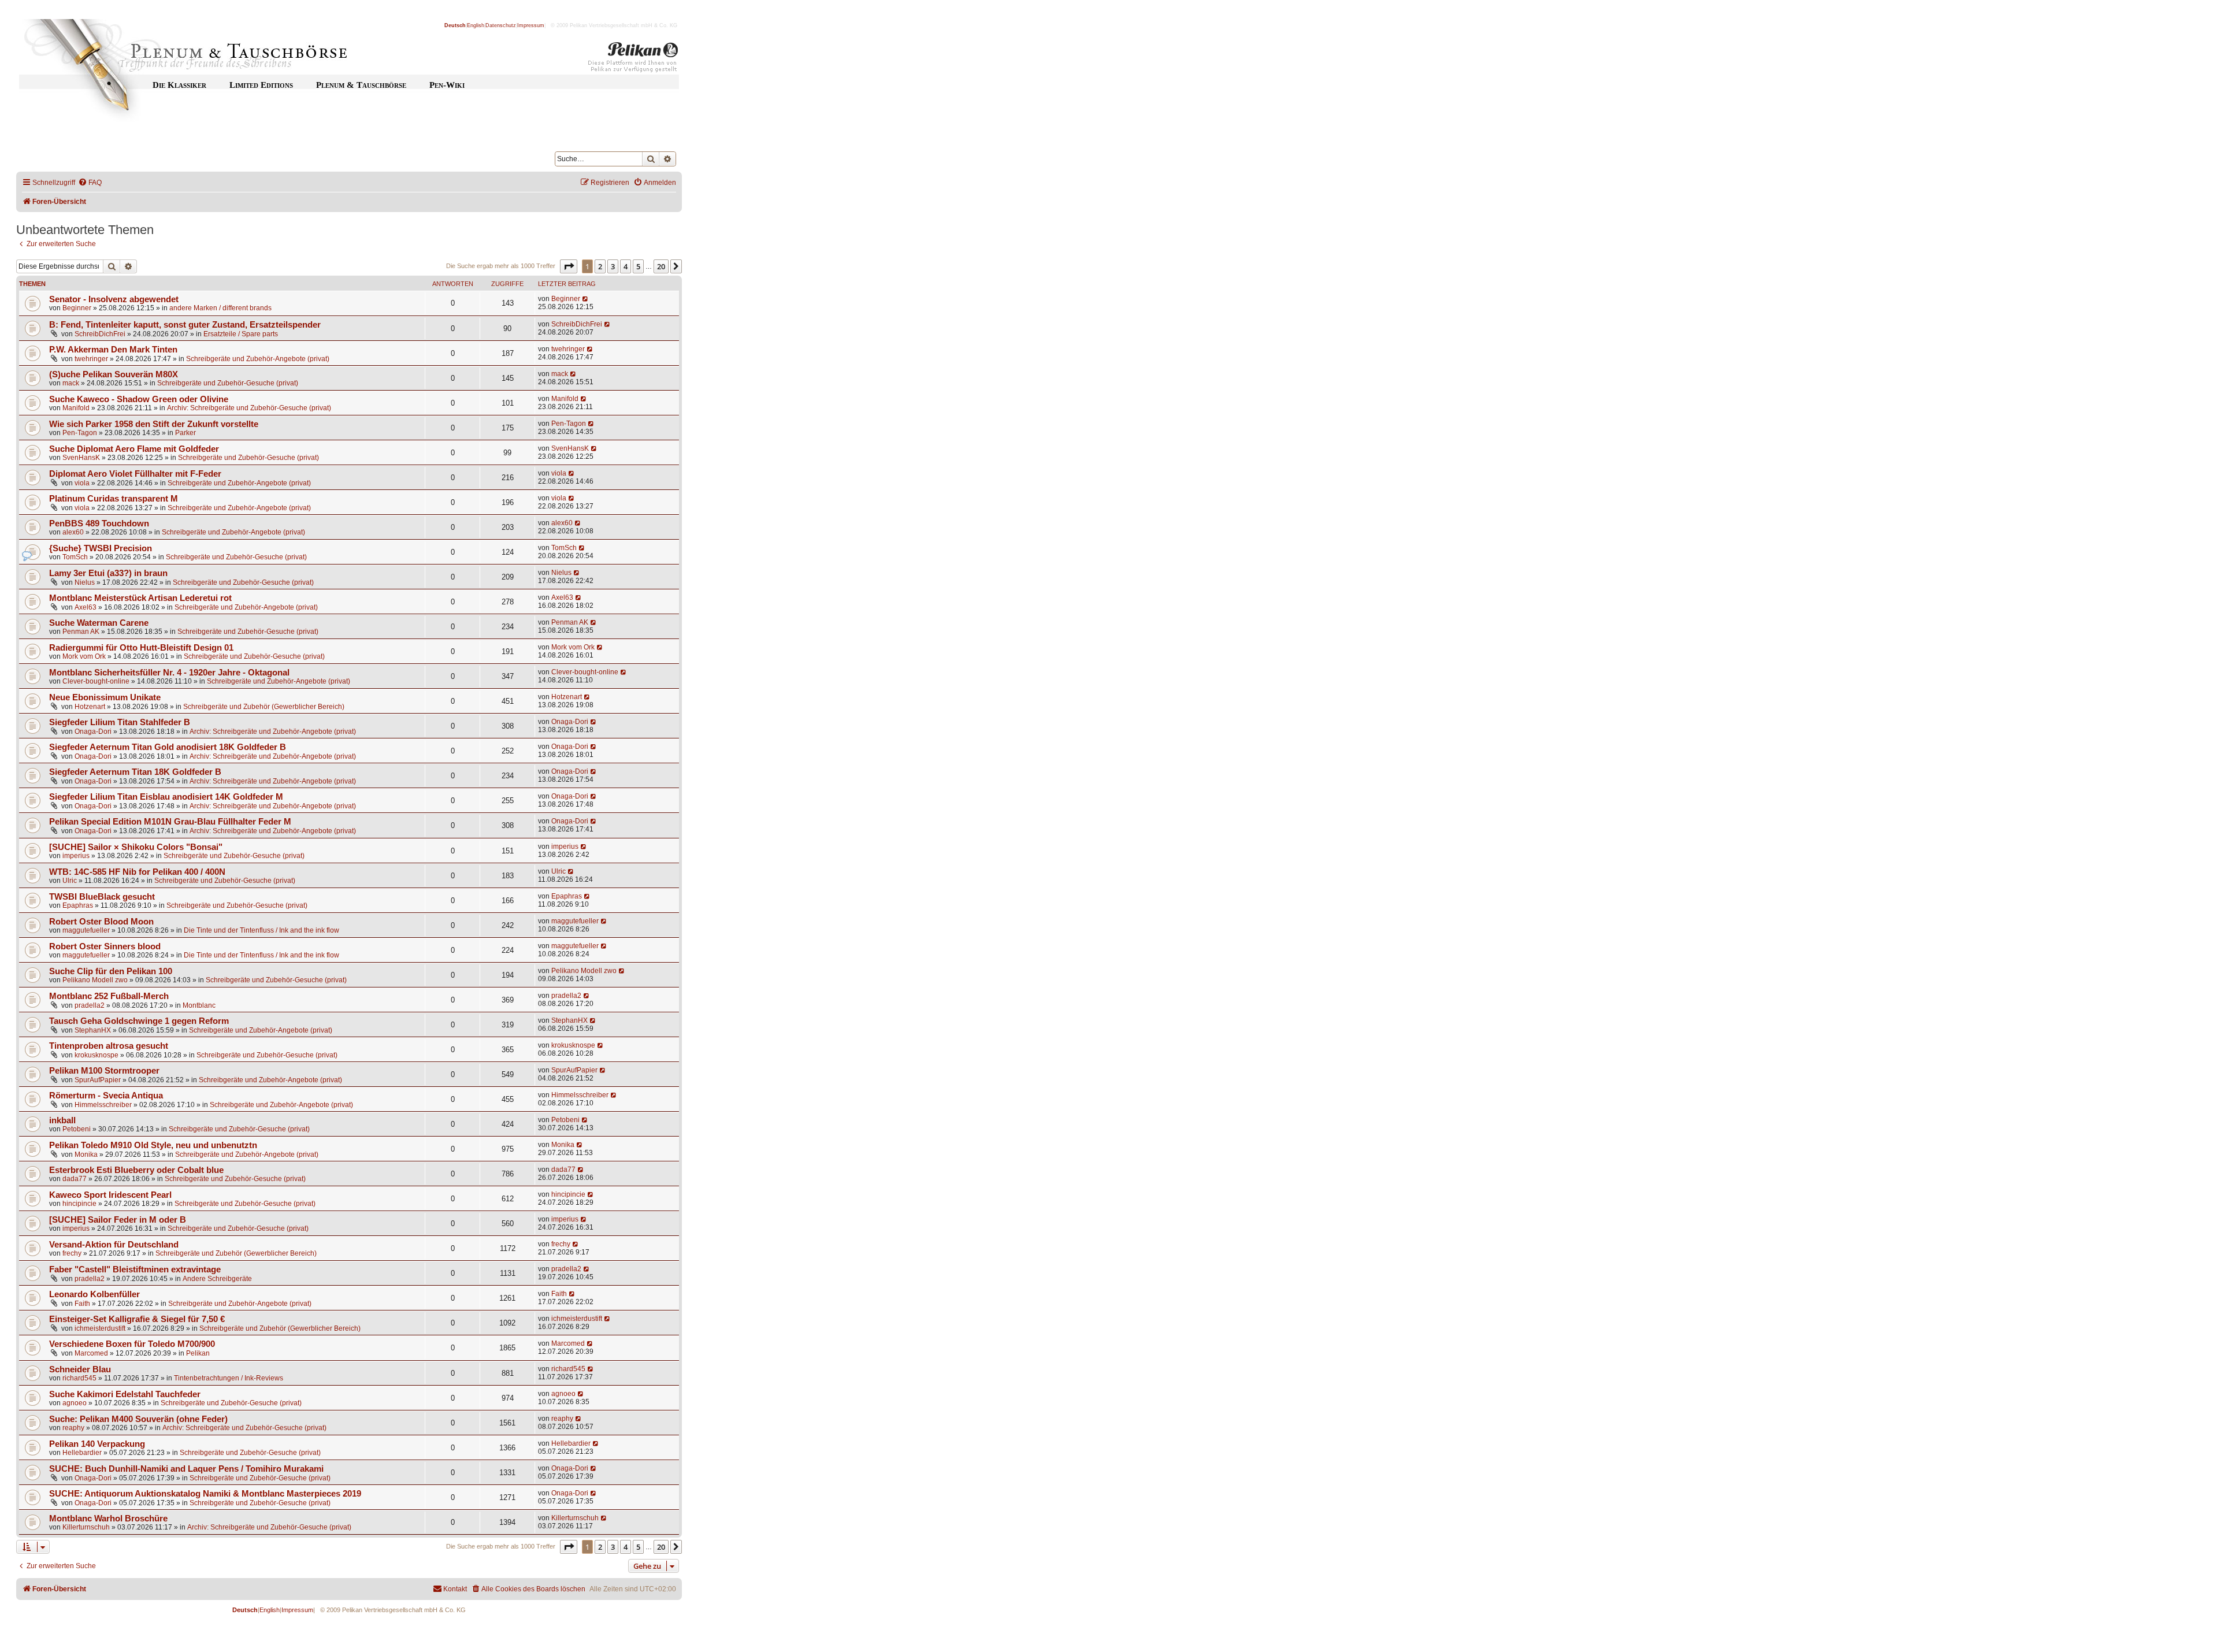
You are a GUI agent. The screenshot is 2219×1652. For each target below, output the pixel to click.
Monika (86, 1154)
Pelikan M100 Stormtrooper (104, 1071)
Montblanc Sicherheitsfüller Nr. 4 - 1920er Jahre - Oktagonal (169, 673)
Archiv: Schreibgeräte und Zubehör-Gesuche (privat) (249, 408)
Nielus (85, 582)
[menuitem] (90, 183)
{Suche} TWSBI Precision (101, 548)
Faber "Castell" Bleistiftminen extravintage (135, 1269)
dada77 (75, 1179)
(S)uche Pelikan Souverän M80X (114, 374)
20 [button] (661, 266)
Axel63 (86, 607)
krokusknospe (97, 1055)
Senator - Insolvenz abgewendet (114, 299)
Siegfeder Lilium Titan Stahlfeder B (120, 722)
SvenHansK (81, 458)
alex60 (73, 532)
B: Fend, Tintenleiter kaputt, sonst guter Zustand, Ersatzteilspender (185, 325)
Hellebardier (82, 1453)
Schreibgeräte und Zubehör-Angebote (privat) (258, 359)
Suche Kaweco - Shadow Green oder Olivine (139, 399)
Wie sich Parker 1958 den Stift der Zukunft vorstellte (154, 424)
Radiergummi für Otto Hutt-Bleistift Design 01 (141, 648)
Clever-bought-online (96, 681)
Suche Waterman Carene (99, 623)
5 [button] (638, 266)
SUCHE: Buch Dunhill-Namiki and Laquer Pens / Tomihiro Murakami (186, 1469)
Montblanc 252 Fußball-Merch (109, 996)
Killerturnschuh (86, 1527)
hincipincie (79, 1204)
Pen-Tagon (80, 433)
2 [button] (600, 266)
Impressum (531, 25)
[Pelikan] (633, 60)
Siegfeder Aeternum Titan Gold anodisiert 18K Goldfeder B (168, 747)
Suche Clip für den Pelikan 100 (111, 971)
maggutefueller (86, 930)
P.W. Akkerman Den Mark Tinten (113, 350)
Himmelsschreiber (103, 1105)
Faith (82, 1304)
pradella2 (90, 1005)
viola (82, 483)
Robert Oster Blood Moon (101, 922)
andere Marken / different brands (220, 308)
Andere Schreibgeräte (217, 1279)
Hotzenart (90, 707)
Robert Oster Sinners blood (105, 946)
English (476, 25)
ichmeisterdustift (100, 1328)
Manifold (76, 408)
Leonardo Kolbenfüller (94, 1294)
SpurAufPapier (98, 1080)
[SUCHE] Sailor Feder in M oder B (118, 1220)
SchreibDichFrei (100, 334)
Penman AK (81, 632)
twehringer (91, 359)
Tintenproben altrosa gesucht (109, 1046)
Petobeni (77, 1129)
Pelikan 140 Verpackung (97, 1444)
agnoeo (75, 1403)
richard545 (79, 1378)
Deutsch (455, 25)
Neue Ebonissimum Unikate (105, 697)
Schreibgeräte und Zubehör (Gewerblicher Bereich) (264, 707)
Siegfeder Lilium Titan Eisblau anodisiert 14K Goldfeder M (166, 797)
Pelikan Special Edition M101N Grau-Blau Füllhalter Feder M (170, 822)
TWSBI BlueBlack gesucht (102, 897)
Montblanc (199, 1005)
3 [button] (613, 266)
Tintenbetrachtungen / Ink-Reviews (229, 1378)
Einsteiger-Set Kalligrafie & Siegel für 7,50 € (137, 1319)
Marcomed (91, 1353)
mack (71, 383)
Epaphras (78, 905)
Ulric (70, 881)
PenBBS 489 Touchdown (99, 524)
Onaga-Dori (93, 732)
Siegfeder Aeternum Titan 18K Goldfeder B (135, 772)
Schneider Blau (80, 1369)
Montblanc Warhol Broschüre (108, 1519)
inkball (62, 1120)
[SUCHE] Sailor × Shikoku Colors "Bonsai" (136, 847)
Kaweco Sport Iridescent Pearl (110, 1195)
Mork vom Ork (84, 656)
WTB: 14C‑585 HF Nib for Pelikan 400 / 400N (137, 872)
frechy (72, 1253)
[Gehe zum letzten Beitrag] (586, 299)
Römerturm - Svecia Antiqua (106, 1096)
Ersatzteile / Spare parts (241, 334)
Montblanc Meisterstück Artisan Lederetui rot (140, 598)
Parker (185, 433)
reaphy (73, 1428)
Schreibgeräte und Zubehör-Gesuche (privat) (228, 383)
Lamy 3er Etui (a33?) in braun (108, 573)
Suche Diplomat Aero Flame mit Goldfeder (134, 449)
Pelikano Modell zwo (95, 980)
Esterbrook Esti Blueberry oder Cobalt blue (136, 1170)
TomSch (75, 557)
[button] (569, 266)
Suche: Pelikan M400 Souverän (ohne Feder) (138, 1419)
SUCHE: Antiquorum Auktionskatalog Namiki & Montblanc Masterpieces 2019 (205, 1494)
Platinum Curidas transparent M (114, 499)
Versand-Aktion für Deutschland (114, 1245)
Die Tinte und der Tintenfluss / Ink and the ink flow (261, 930)
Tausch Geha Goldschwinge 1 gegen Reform (139, 1021)
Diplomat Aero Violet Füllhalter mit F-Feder (135, 474)
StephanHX (93, 1030)
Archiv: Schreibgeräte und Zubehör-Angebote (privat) (273, 732)
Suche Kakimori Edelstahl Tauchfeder (125, 1394)
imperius (76, 856)
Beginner (77, 308)
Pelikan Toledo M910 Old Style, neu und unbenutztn (153, 1145)
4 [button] (626, 266)
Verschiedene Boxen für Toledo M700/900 (132, 1344)
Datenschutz (501, 25)
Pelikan (198, 1353)
